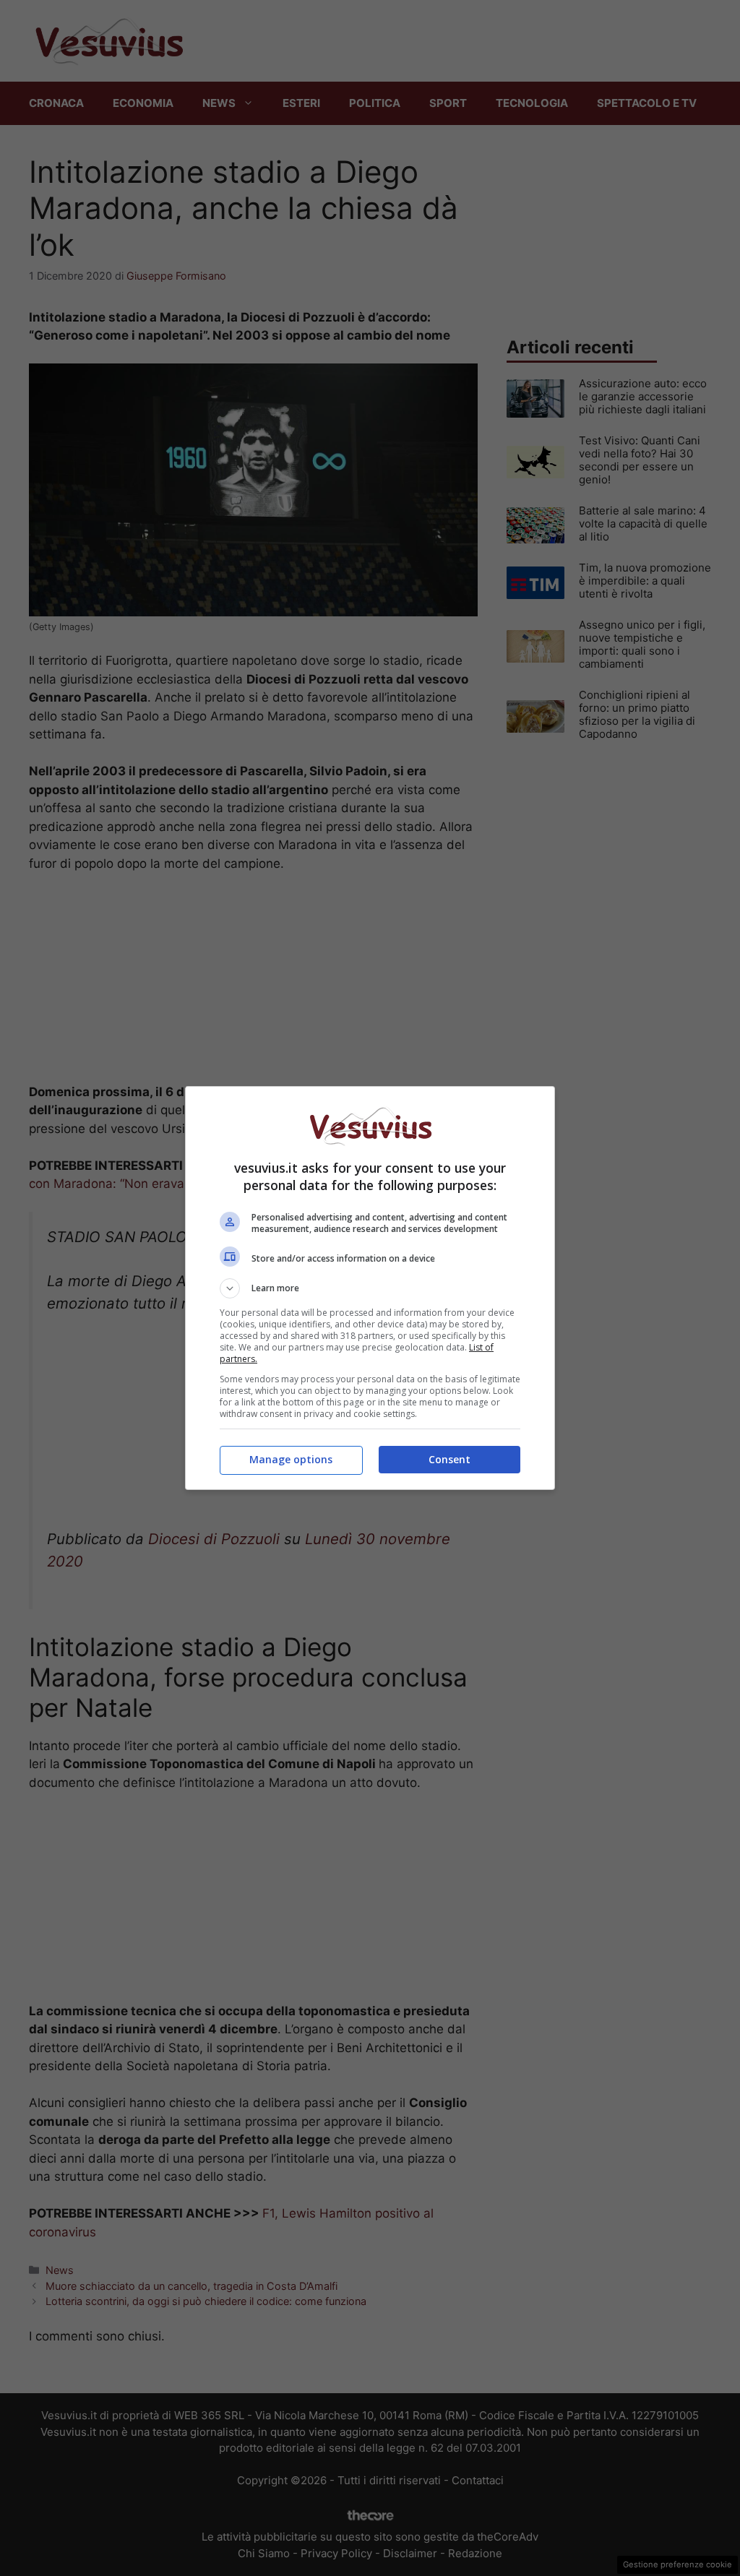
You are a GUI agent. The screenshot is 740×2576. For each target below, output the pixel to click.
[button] (370, 1288)
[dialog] (370, 1288)
